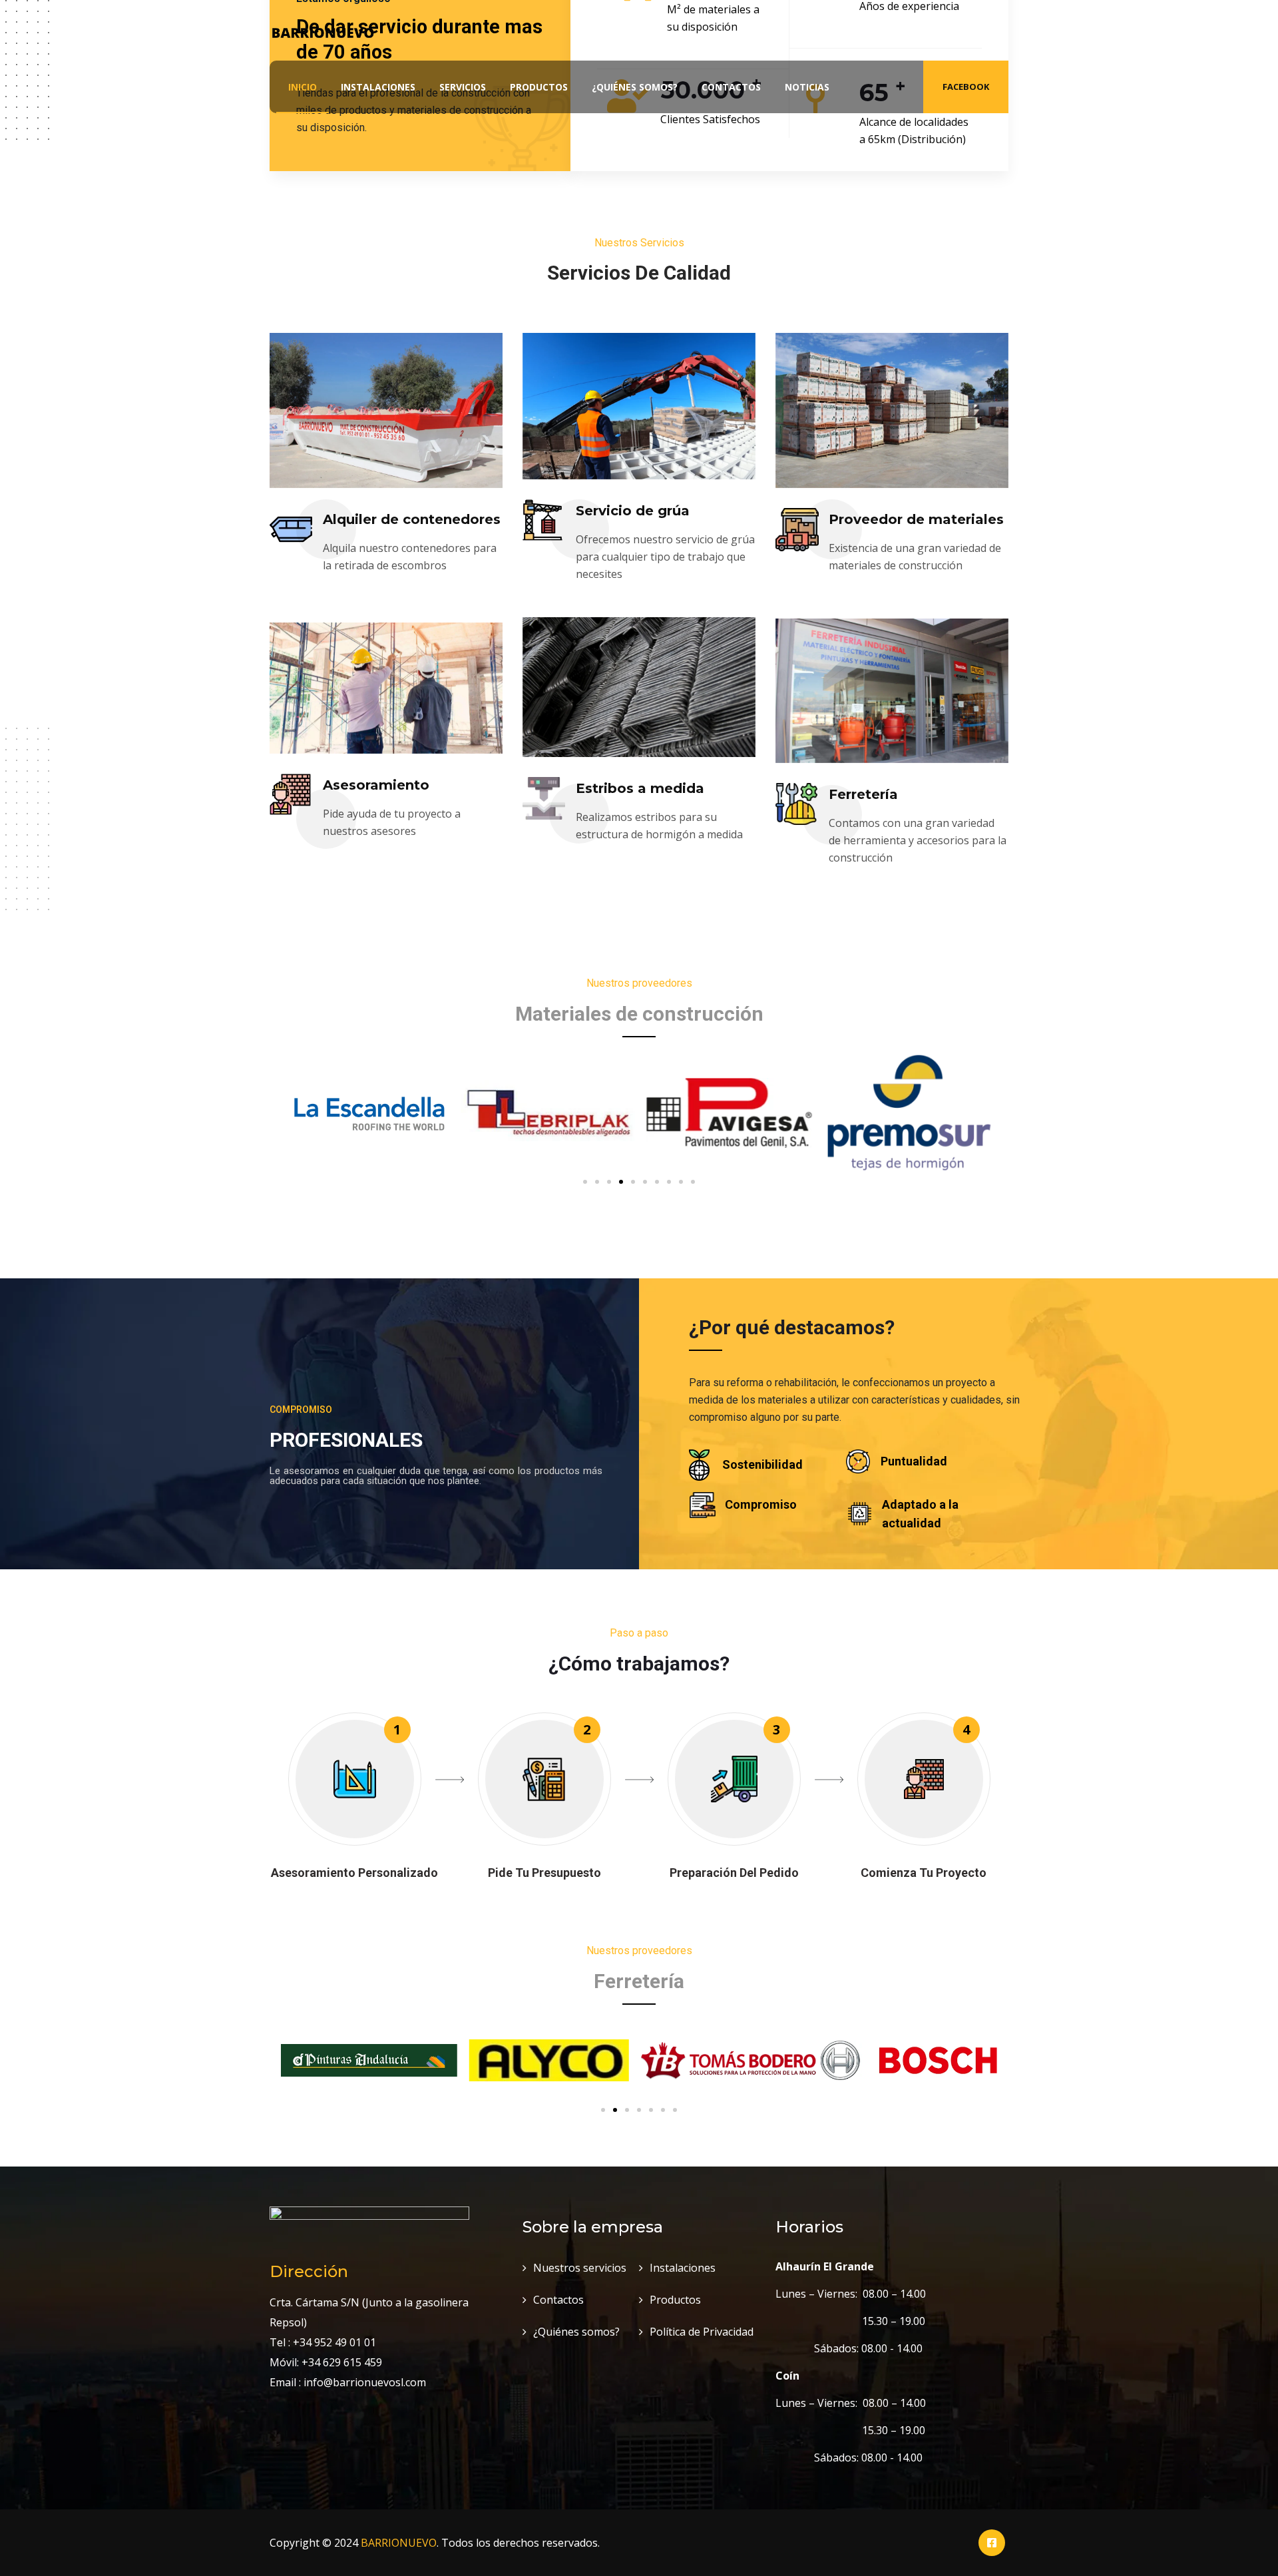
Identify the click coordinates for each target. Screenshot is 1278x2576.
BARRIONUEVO (399, 2543)
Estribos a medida (640, 788)
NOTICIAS (807, 87)
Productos (539, 87)
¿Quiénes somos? (635, 87)
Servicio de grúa (633, 511)
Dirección (309, 2271)
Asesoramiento (376, 785)
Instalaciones (378, 87)
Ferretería (863, 794)
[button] (585, 1182)
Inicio (303, 87)
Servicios (463, 87)
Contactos (731, 87)
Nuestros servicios (580, 2268)
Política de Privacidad (702, 2332)
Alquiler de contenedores (412, 519)
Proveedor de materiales (916, 519)
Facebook (966, 87)
